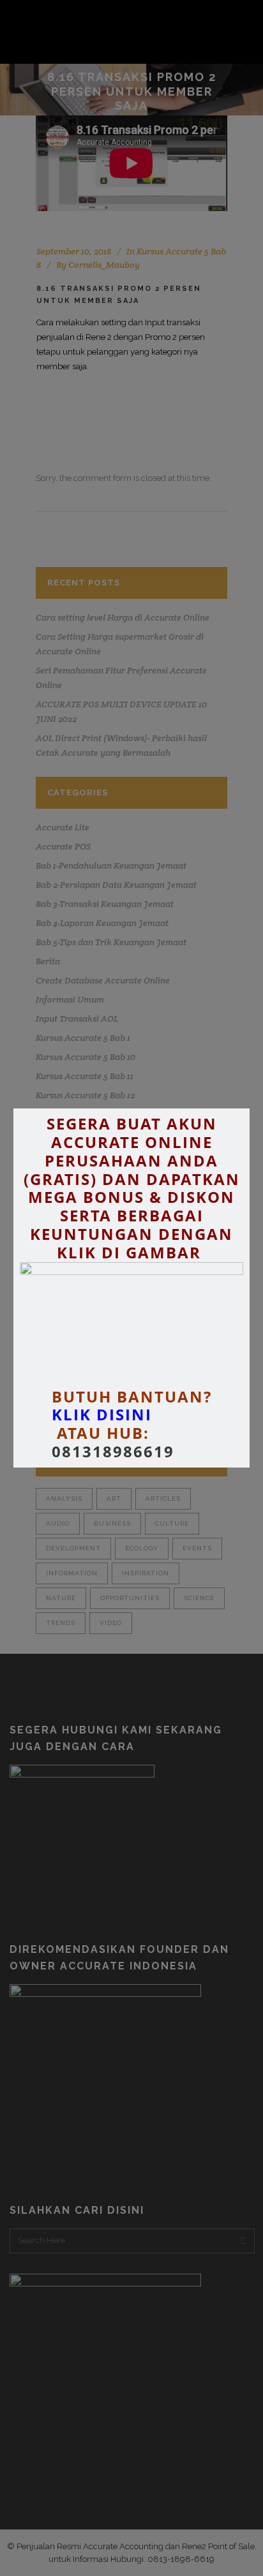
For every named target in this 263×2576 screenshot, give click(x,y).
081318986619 (113, 1452)
